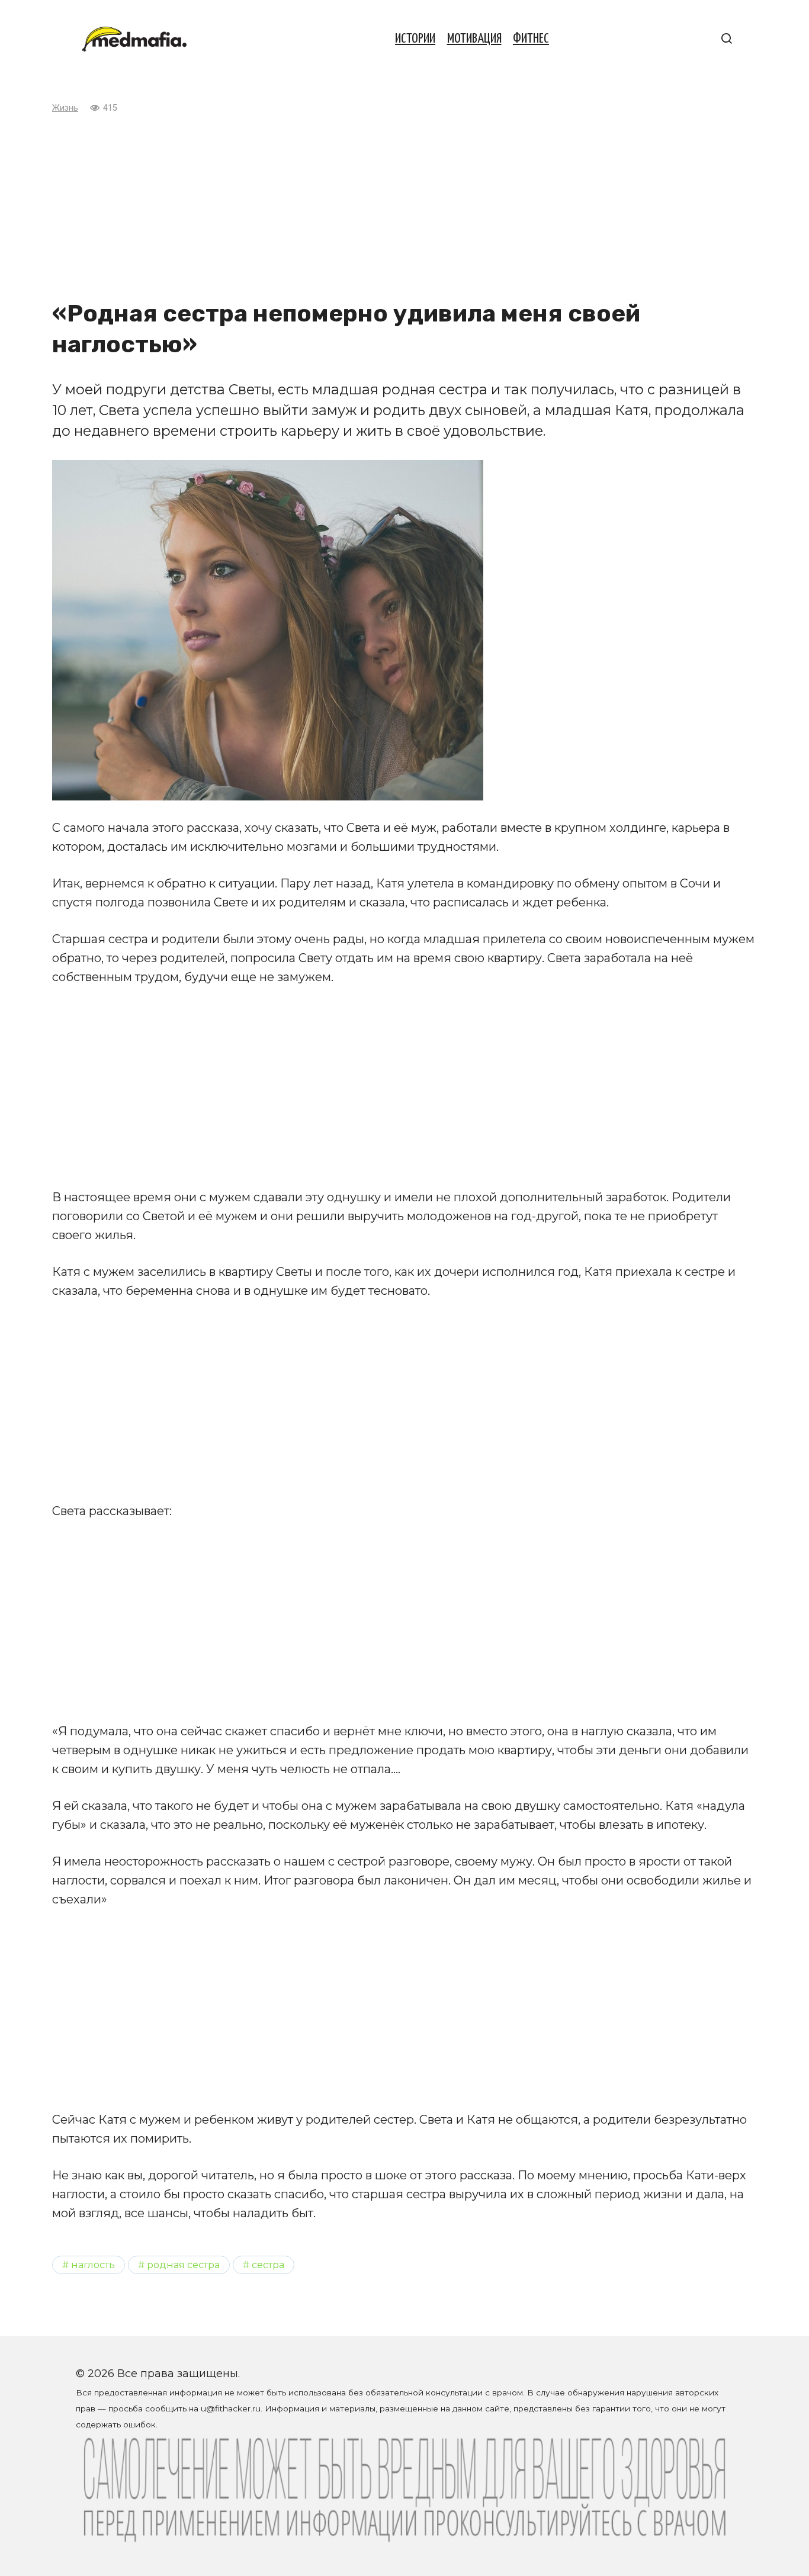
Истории (415, 39)
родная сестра (183, 2265)
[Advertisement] (404, 207)
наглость (93, 2265)
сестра (268, 2265)
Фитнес (531, 39)
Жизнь (65, 108)
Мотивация (474, 39)
